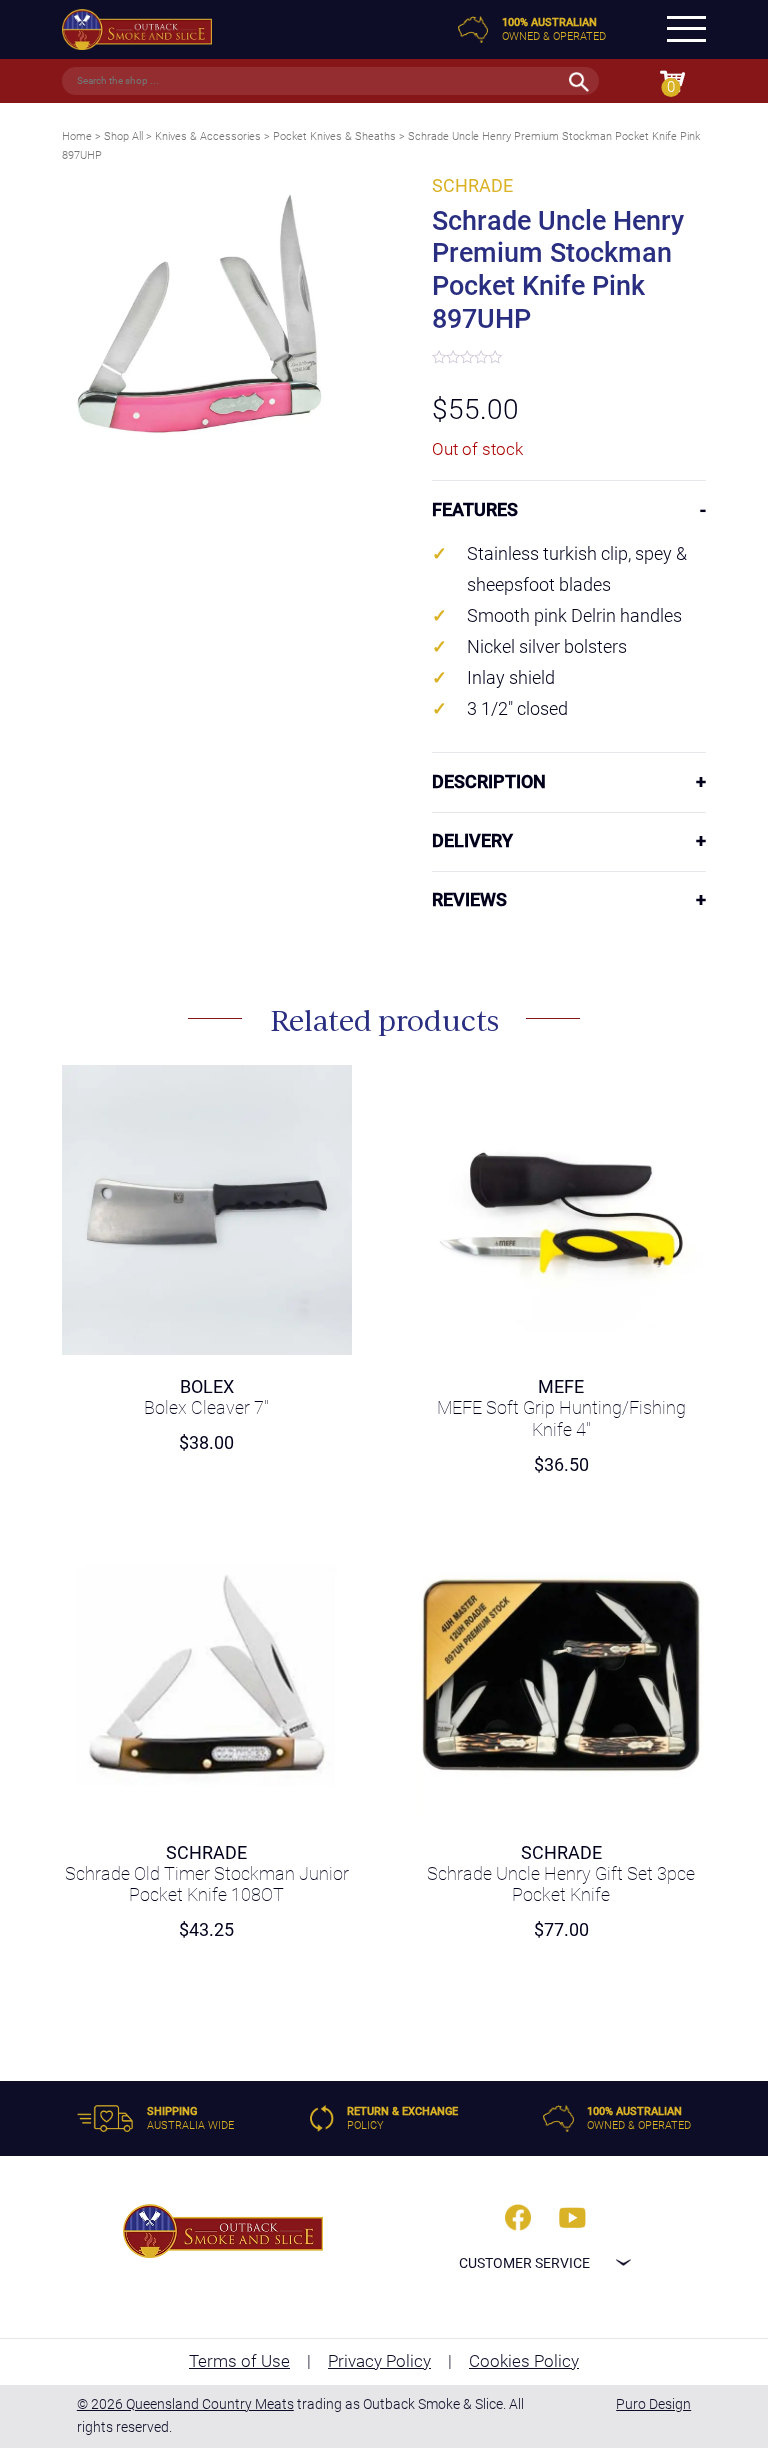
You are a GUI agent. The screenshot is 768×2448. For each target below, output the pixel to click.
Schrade (472, 186)
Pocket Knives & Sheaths (334, 136)
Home (77, 136)
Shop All (123, 136)
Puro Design (653, 2404)
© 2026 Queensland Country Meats (185, 2404)
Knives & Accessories (208, 136)
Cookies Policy (524, 2361)
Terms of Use (239, 2361)
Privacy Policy (379, 2361)
